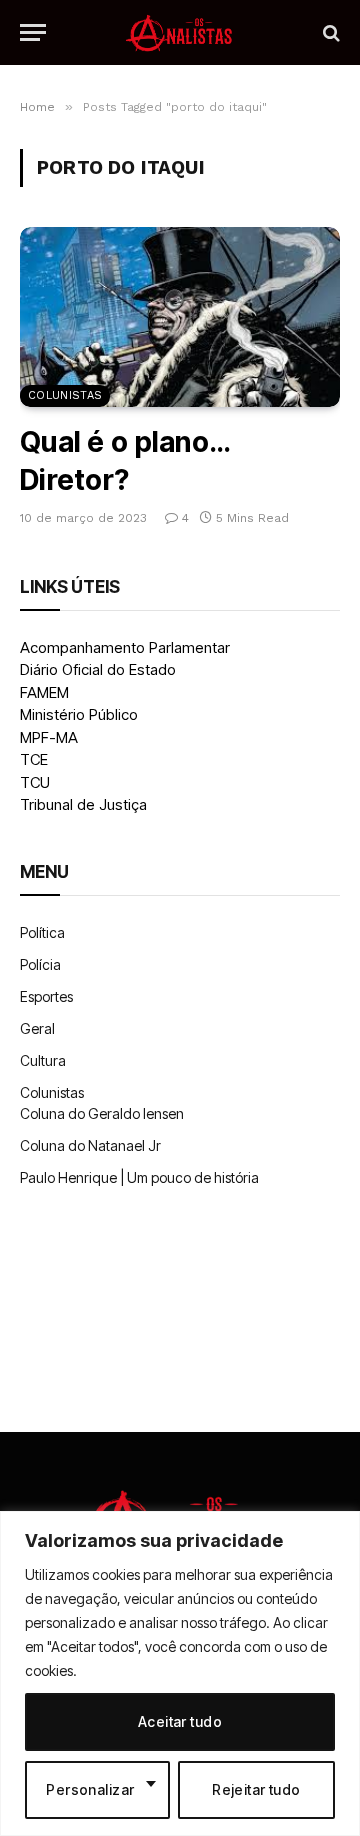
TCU (35, 782)
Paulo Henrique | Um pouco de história (139, 1177)
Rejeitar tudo (256, 1789)
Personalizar (90, 1789)
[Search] (329, 32)
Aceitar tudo (180, 1721)
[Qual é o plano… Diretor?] (180, 317)
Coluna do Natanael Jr (90, 1145)
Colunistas (65, 395)
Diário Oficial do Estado (98, 669)
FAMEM (44, 692)
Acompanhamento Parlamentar (125, 647)
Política (42, 932)
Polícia (40, 964)
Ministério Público (79, 714)
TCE (34, 759)
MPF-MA (49, 737)
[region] (180, 1673)
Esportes (46, 996)
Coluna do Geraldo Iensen (102, 1113)
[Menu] (33, 32)
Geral (37, 1028)
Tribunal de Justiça (83, 804)
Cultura (43, 1060)
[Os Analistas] (179, 32)
